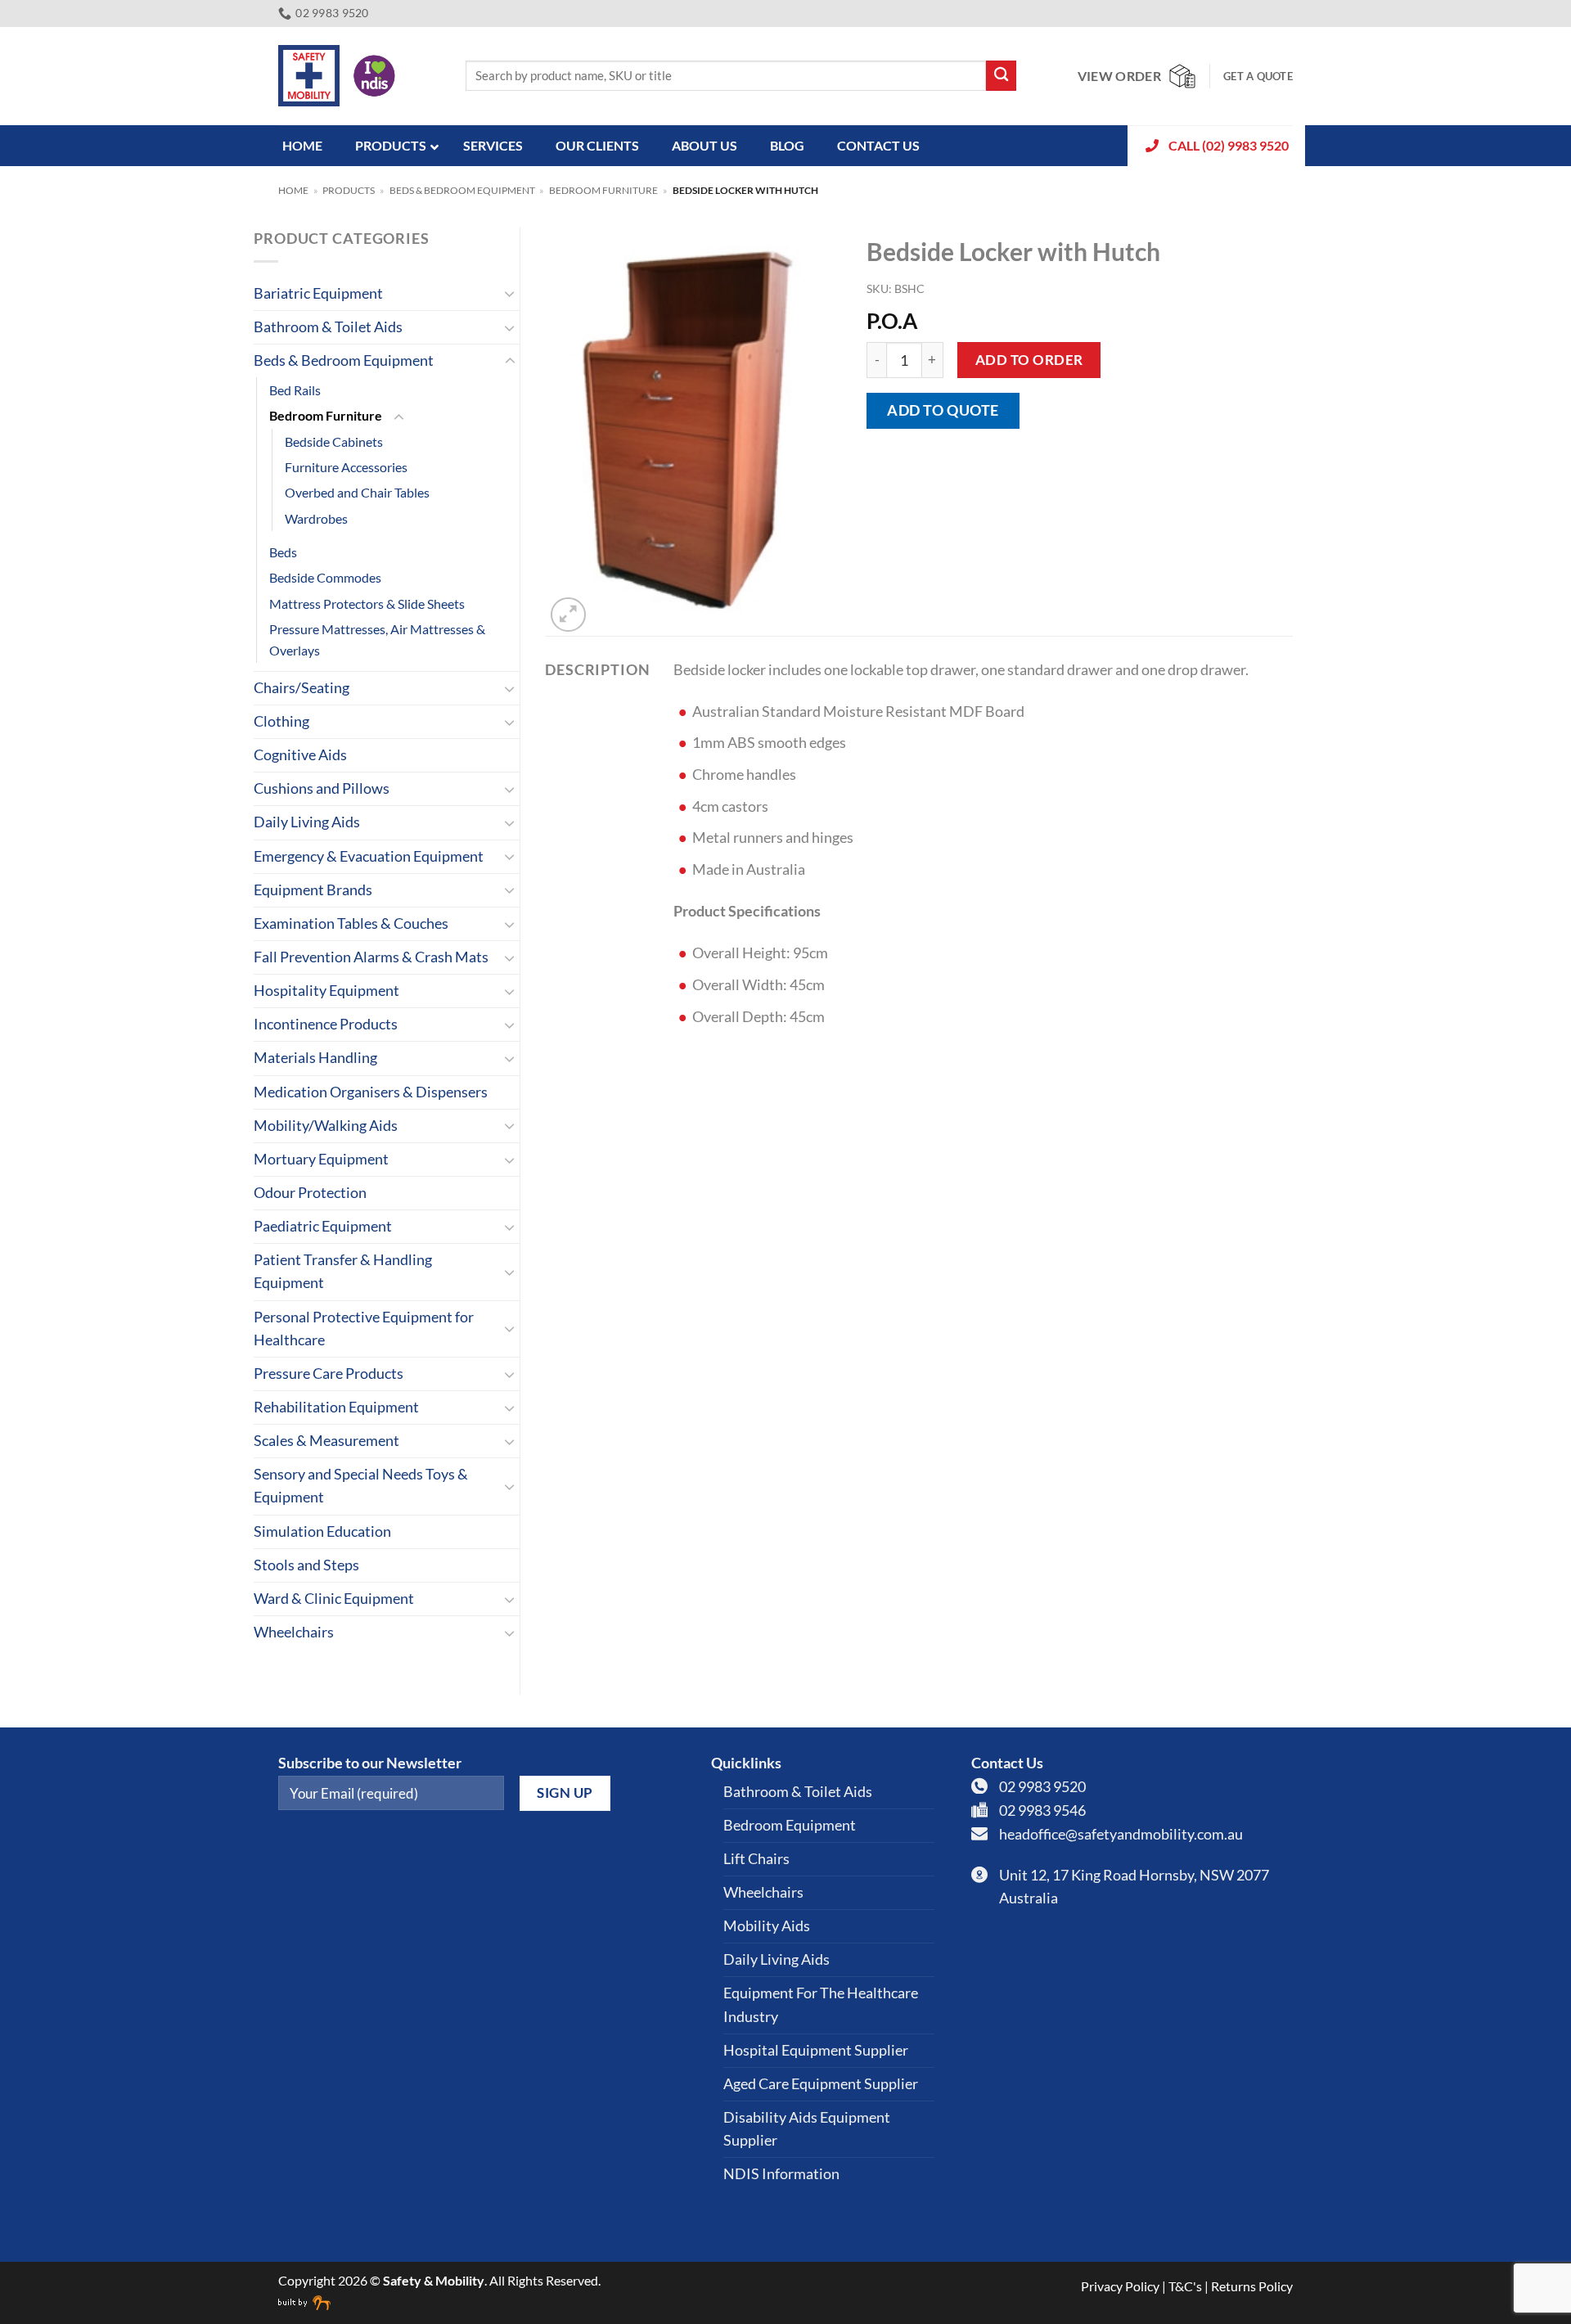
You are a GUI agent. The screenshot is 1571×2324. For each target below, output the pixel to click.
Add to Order (1029, 360)
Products (349, 190)
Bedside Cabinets (334, 441)
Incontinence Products (326, 1024)
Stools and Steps (306, 1565)
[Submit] (1001, 76)
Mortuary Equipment (321, 1159)
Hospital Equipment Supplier (816, 2050)
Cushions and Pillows (322, 788)
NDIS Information (781, 2174)
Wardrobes (316, 518)
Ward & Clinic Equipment (334, 1599)
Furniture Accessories (346, 467)
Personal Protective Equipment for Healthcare (364, 1329)
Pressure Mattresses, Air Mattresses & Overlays (377, 639)
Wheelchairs (294, 1632)
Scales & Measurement (326, 1441)
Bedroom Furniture (603, 190)
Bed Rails (295, 390)
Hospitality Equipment (326, 991)
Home (293, 190)
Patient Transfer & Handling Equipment (343, 1271)
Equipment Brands (313, 890)
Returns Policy (1252, 2286)
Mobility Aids (767, 1926)
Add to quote (943, 410)
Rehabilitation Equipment (336, 1407)
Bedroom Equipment (790, 1825)
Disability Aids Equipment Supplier (807, 2129)
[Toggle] (510, 293)
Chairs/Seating (302, 688)
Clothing (281, 721)
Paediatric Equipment (323, 1226)
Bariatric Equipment (318, 293)
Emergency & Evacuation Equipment (369, 856)
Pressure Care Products (329, 1374)
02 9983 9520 (1042, 1787)
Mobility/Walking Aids (326, 1126)
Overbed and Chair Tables (357, 492)
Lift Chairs (756, 1859)
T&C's (1185, 2286)
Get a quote (1258, 76)
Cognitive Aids (300, 755)
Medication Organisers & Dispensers (371, 1092)
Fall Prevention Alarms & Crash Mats (371, 957)
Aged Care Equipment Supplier (821, 2084)
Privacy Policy (1120, 2286)
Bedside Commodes (325, 577)
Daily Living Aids (307, 822)
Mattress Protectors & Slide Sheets (367, 604)
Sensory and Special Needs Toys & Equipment (361, 1486)
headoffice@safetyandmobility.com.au (1121, 1834)
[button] (568, 615)
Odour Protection (310, 1193)
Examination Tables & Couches (351, 923)
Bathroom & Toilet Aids (328, 327)
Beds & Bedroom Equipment (462, 190)
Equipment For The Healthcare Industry (821, 2004)
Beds (283, 552)
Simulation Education (322, 1531)
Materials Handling (315, 1058)
